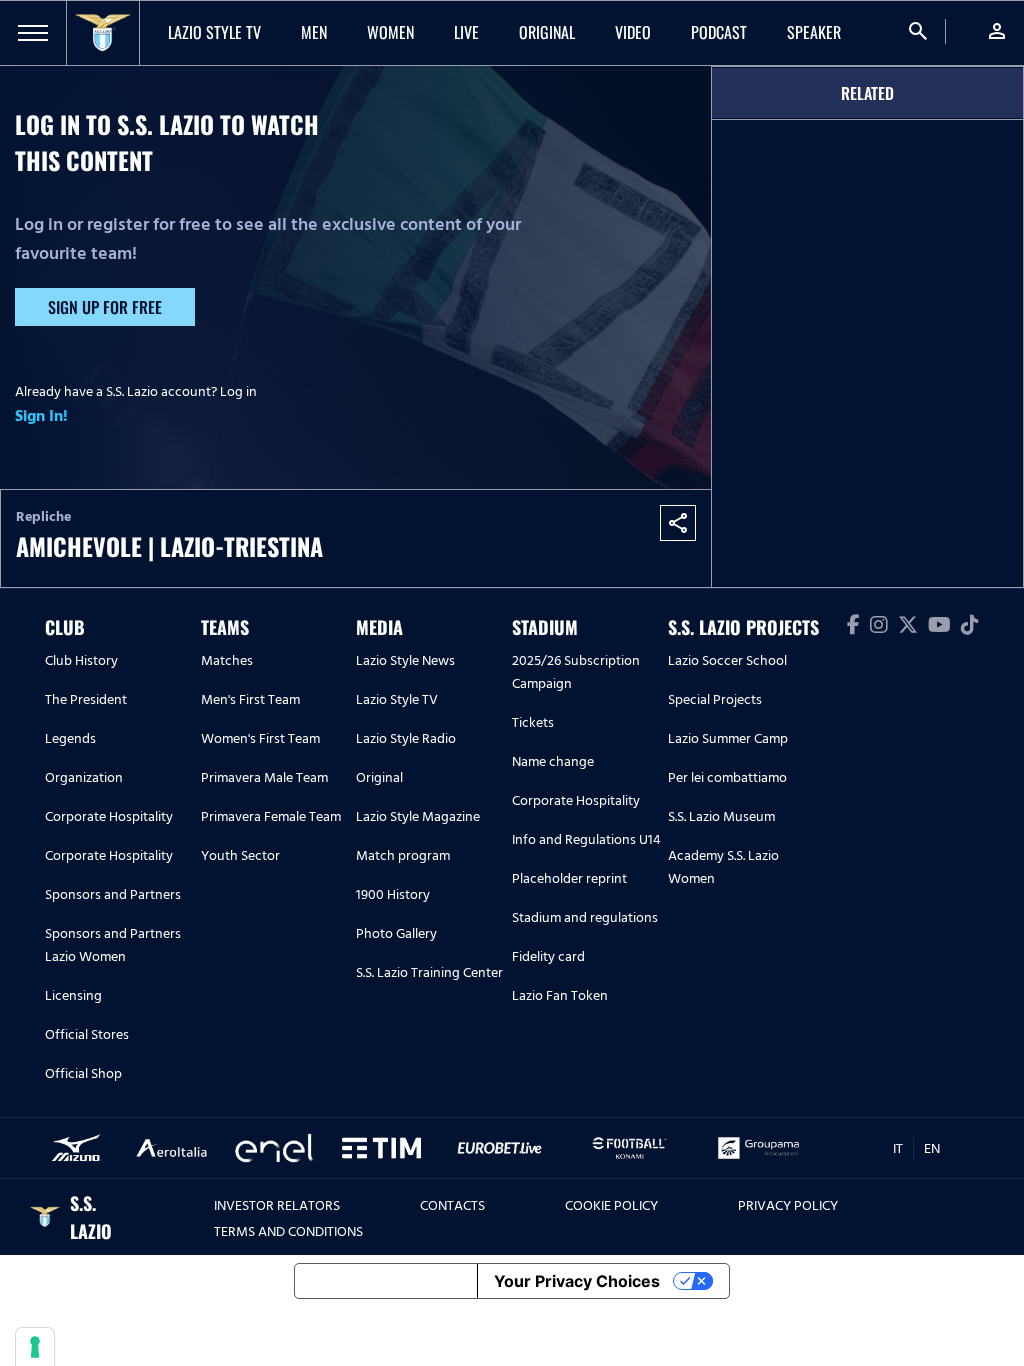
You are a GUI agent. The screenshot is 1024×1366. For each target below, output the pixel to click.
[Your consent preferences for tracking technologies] (35, 1347)
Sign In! (41, 416)
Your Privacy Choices (577, 1281)
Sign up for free (105, 307)
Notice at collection (386, 1281)
